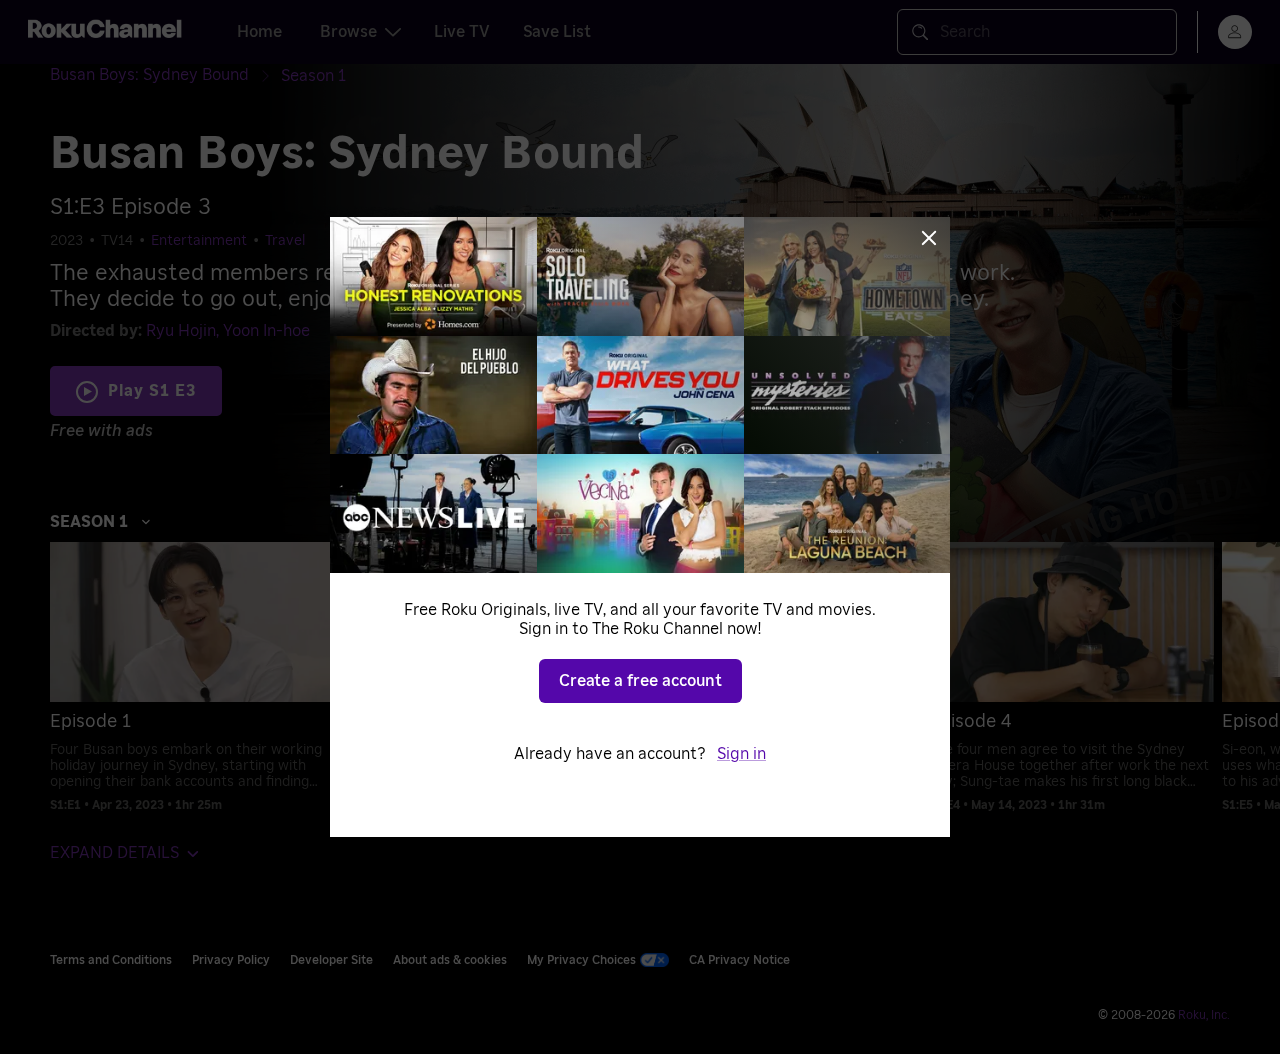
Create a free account (640, 681)
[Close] (929, 238)
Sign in (741, 754)
